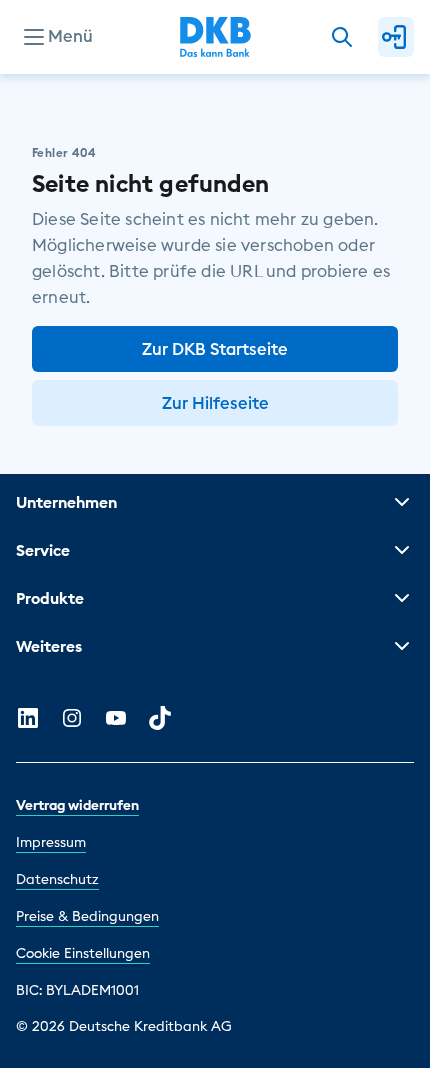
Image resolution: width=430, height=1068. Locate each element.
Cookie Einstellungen (83, 953)
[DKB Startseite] (215, 37)
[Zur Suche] (342, 37)
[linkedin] (28, 718)
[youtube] (116, 718)
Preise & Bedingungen (87, 916)
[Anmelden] (396, 37)
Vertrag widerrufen (77, 805)
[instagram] (72, 718)
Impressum (51, 842)
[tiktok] (160, 718)
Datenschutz (57, 879)
